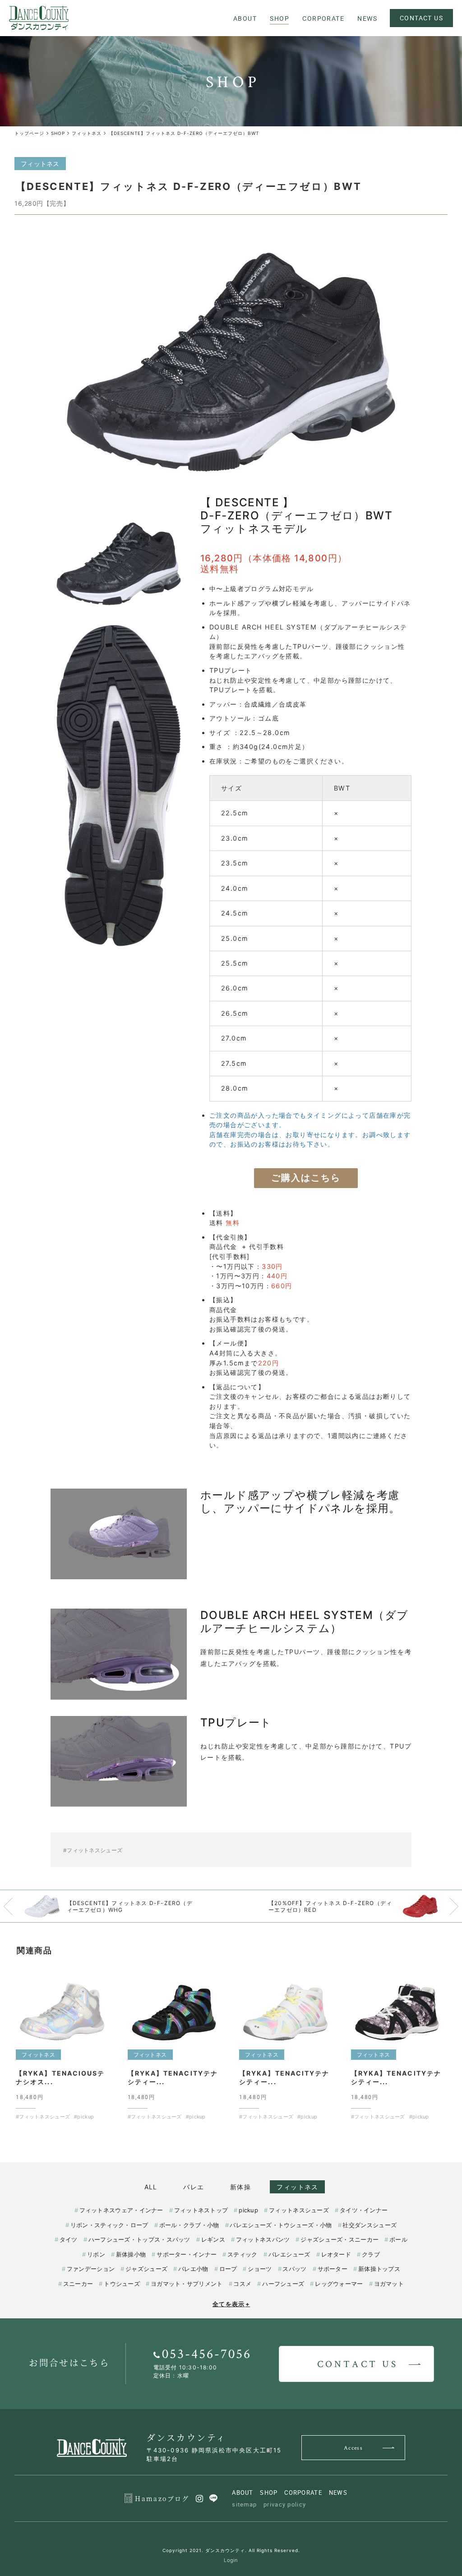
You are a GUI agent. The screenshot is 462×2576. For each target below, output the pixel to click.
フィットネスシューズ (299, 2210)
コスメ (242, 2284)
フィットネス (297, 2187)
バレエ (194, 2187)
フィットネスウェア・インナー (121, 2210)
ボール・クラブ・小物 (189, 2225)
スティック (242, 2254)
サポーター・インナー (187, 2254)
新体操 (240, 2187)
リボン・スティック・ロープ (109, 2225)
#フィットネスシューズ (93, 1850)
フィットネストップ (201, 2210)
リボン (96, 2254)
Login (231, 2560)
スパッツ (294, 2269)
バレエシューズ (289, 2254)
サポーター (333, 2269)
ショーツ (260, 2269)
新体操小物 (131, 2254)
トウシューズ (122, 2284)
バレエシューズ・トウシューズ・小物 (281, 2225)
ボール (398, 2239)
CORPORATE (303, 2493)
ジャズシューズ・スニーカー (340, 2239)
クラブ (371, 2254)
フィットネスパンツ (263, 2239)
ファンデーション (91, 2269)
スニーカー (78, 2284)
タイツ (69, 2239)
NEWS (338, 2493)
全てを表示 (231, 2304)
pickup (248, 2210)
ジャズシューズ (146, 2269)
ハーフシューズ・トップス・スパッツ (139, 2239)
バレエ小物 (193, 2269)
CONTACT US (421, 18)
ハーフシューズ (283, 2284)
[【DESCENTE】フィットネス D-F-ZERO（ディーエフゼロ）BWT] (231, 362)
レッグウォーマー (339, 2284)
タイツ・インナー (364, 2210)
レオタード (336, 2254)
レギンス (213, 2239)
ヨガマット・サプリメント (187, 2284)
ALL (151, 2187)
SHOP (269, 2493)
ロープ (228, 2269)
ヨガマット (389, 2284)
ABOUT (243, 2493)
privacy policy (285, 2504)
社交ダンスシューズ (370, 2225)
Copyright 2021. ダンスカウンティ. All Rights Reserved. (231, 2550)
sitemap (244, 2504)
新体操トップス (379, 2269)
